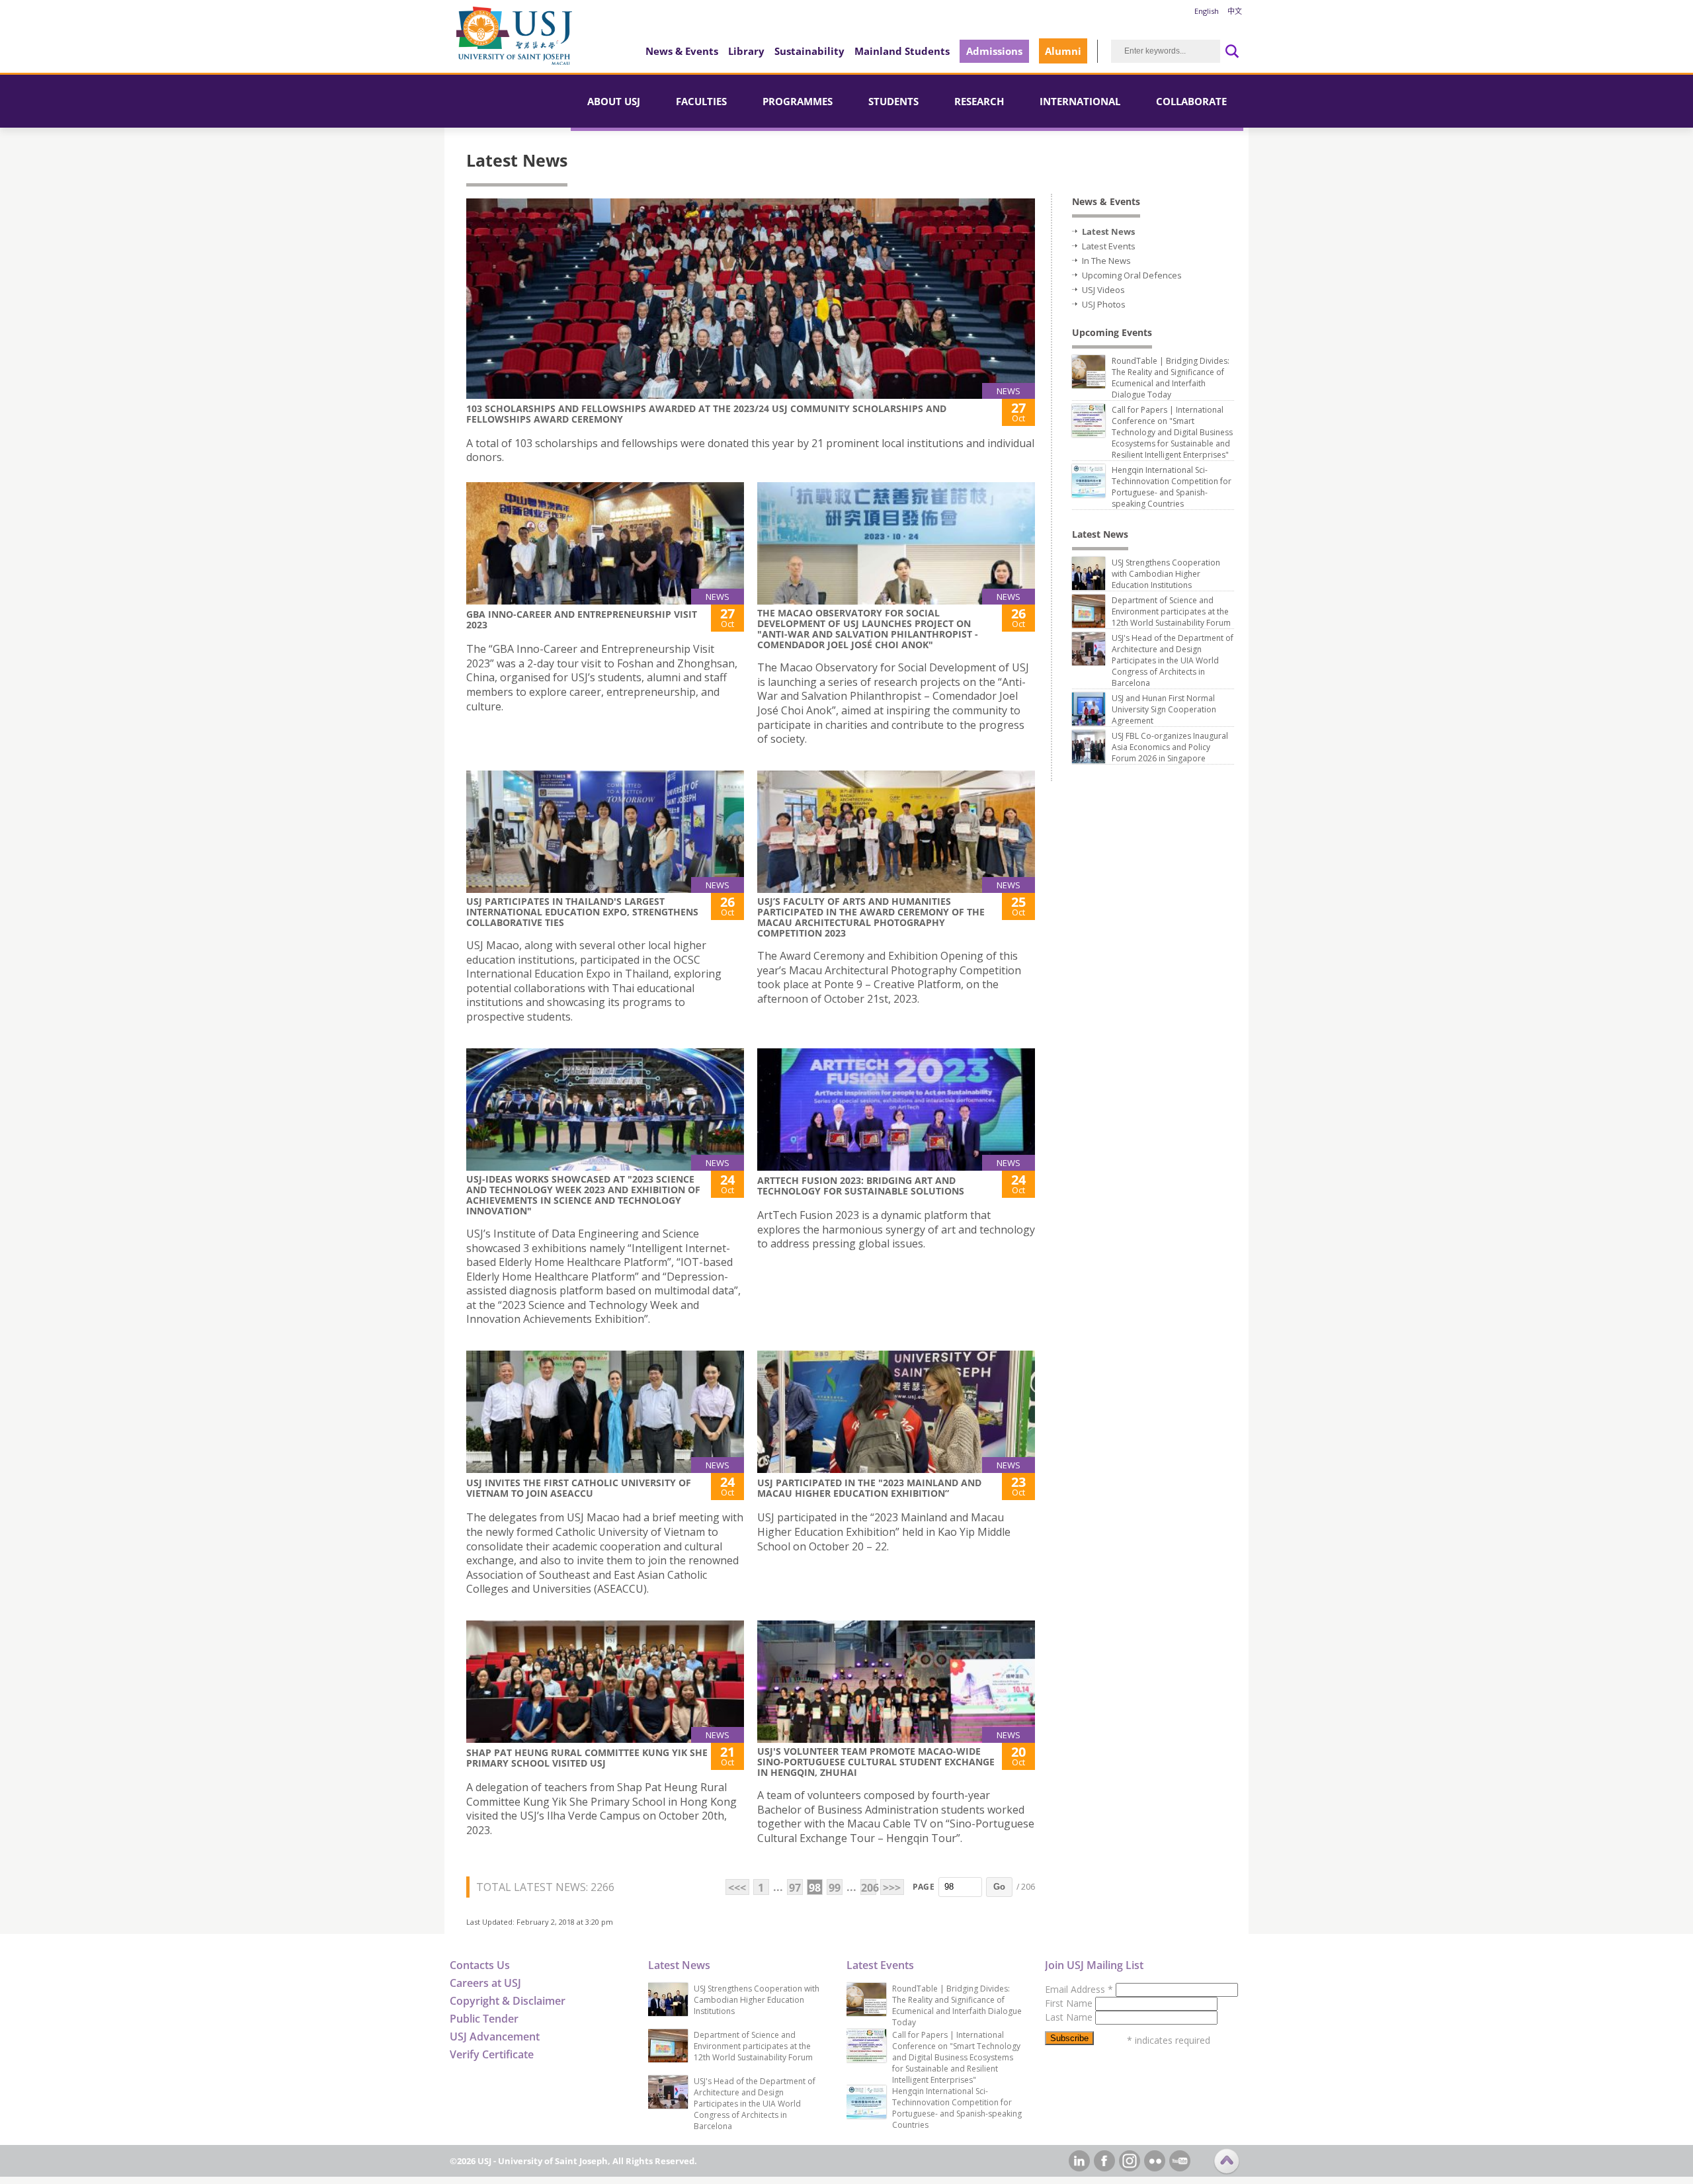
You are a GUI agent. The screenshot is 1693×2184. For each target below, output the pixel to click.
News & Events (682, 51)
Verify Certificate (492, 2054)
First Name (1070, 2003)
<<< (737, 1888)
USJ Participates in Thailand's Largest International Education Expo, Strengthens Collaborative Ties (582, 912)
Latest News (1108, 231)
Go (999, 1887)
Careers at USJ (485, 1983)
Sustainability (809, 51)
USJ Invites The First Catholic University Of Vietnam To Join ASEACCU (579, 1488)
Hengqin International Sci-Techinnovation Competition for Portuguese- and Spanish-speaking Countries (1172, 487)
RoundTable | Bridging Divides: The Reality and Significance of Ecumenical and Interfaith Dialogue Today (1171, 378)
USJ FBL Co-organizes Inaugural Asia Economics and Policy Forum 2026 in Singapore (1170, 747)
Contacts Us (480, 1965)
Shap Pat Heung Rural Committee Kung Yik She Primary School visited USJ (587, 1758)
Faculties (701, 101)
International (1080, 101)
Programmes (798, 101)
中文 (1235, 11)
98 (815, 1888)
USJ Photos (1104, 304)
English (1207, 11)
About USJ (614, 101)
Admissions (994, 51)
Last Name (1070, 2017)
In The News (1106, 261)
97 (795, 1888)
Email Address (1079, 1989)
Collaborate (1191, 101)
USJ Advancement (495, 2037)
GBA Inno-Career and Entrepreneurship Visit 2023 (582, 619)
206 (869, 1888)
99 (835, 1888)
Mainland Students (902, 51)
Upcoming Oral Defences (1132, 275)
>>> (892, 1888)
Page (924, 1887)
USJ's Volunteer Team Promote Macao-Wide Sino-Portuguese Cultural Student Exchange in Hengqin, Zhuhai (876, 1762)
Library (746, 51)
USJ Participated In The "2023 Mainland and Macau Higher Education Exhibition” (869, 1488)
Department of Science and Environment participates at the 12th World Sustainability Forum (1171, 611)
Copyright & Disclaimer (508, 2001)
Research (979, 101)
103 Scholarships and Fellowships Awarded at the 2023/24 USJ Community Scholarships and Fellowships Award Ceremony (706, 414)
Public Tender (484, 2019)
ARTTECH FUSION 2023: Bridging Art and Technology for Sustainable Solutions (861, 1186)
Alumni (1063, 51)
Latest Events (1109, 246)
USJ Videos (1103, 290)
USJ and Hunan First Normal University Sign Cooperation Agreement (1164, 709)
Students (893, 101)
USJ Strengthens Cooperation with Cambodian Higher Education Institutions (1166, 574)
